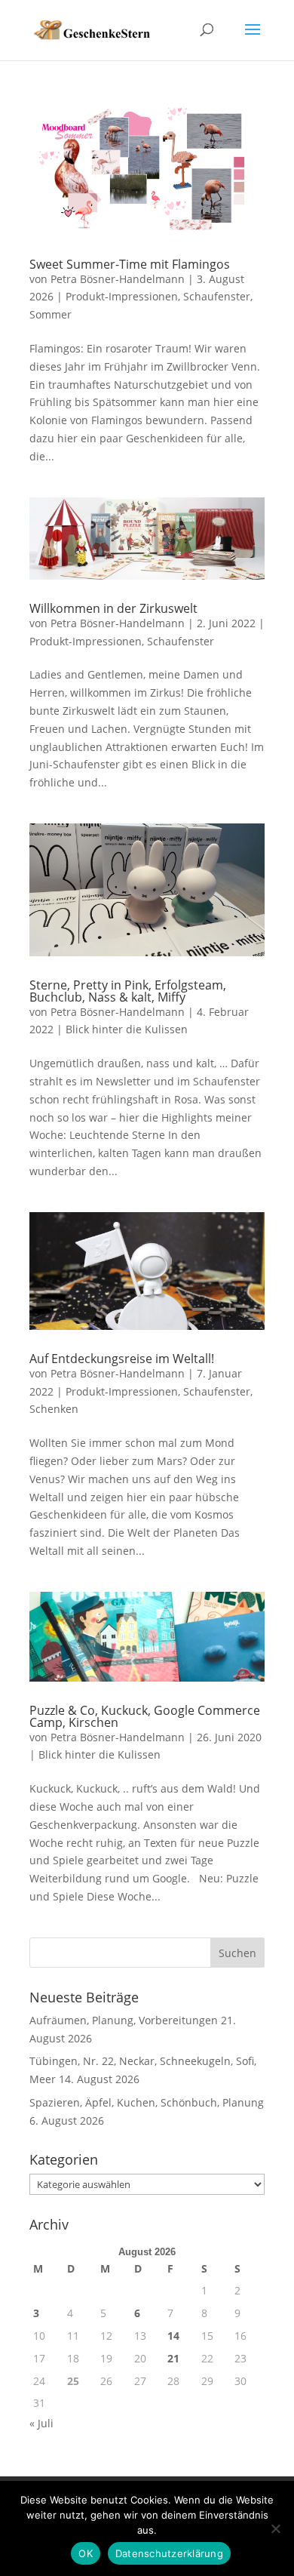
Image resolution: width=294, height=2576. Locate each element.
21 (173, 2358)
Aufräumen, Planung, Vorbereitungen (124, 2020)
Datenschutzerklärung (169, 2553)
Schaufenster (217, 296)
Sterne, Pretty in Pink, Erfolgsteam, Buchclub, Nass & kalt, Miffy (128, 991)
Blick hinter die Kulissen (127, 1029)
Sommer (51, 314)
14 (173, 2336)
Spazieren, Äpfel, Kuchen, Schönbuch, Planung (147, 2102)
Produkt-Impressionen (122, 296)
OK (86, 2553)
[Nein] (275, 2528)
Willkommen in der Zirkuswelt (113, 608)
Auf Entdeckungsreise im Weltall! (122, 1359)
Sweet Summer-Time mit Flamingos (130, 264)
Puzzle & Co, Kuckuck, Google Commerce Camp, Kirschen (145, 1716)
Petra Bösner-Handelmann (118, 279)
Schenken (54, 1409)
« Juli (41, 2423)
